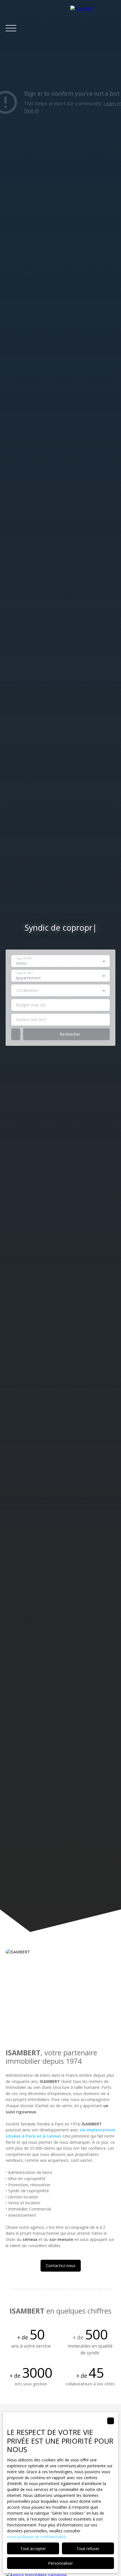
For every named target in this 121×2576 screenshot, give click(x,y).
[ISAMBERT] (93, 28)
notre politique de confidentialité (36, 2537)
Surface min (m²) (31, 1020)
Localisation (27, 990)
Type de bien (24, 973)
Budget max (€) (31, 1005)
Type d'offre (23, 958)
